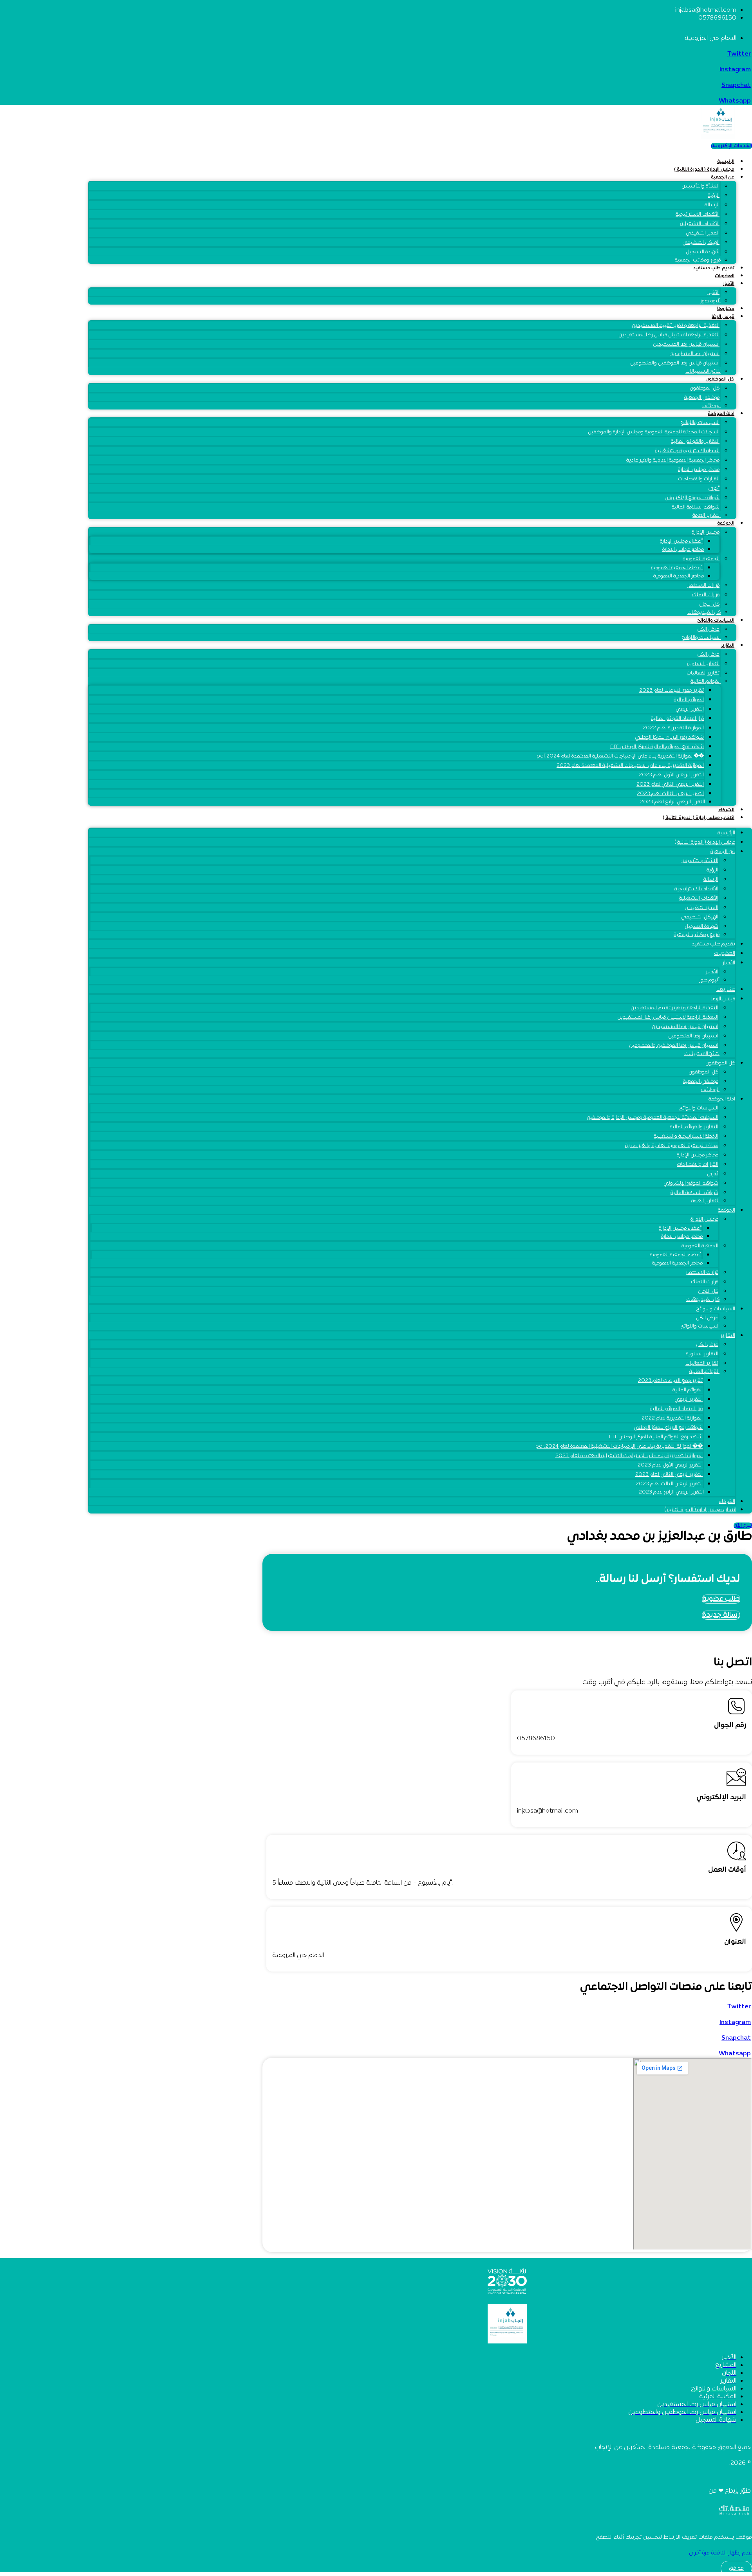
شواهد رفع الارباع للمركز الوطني (669, 738)
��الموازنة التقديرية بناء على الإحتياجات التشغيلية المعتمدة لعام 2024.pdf (620, 756)
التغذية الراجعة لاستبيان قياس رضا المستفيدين (669, 335)
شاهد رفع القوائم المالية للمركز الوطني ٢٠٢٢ (657, 747)
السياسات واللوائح (700, 423)
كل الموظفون (720, 379)
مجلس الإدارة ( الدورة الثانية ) (704, 170)
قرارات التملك (706, 595)
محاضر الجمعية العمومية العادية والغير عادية (673, 460)
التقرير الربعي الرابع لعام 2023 (672, 802)
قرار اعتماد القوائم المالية (677, 719)
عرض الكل (708, 655)
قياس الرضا (723, 317)
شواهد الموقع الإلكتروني (692, 498)
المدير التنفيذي (703, 233)
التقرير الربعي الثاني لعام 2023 (670, 785)
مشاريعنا (726, 309)
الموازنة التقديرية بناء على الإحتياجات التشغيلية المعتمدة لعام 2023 (630, 766)
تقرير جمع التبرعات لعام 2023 (672, 691)
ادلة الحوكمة (721, 414)
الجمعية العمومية (701, 559)
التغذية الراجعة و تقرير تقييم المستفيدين (676, 326)
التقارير (728, 646)
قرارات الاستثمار (703, 586)
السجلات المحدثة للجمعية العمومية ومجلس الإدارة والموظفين (654, 432)
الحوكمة (726, 523)
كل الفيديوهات (704, 613)
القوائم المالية (706, 682)
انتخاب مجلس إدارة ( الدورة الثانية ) (699, 818)
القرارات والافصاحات (699, 479)
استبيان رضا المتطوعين (694, 354)
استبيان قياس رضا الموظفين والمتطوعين (675, 363)
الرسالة (712, 205)
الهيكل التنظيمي (701, 243)
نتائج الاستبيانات (703, 372)
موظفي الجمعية (702, 398)
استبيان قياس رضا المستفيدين (686, 345)
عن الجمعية (723, 177)
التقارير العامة (707, 516)
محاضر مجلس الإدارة (699, 470)
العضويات (725, 276)
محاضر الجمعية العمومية (679, 576)
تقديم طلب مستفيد (714, 268)
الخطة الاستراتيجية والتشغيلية (687, 451)
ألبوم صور (710, 301)
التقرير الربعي (690, 709)
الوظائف (711, 406)
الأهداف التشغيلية (700, 224)
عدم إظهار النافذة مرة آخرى (720, 2553)
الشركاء (726, 810)
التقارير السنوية (703, 664)
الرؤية (714, 196)
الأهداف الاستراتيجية (698, 215)
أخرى (714, 489)
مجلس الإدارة (706, 532)
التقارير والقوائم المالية (695, 442)
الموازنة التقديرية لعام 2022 (673, 728)
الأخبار (729, 284)
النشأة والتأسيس (700, 186)
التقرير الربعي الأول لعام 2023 (671, 775)
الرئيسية (726, 162)
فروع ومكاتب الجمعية (698, 260)
